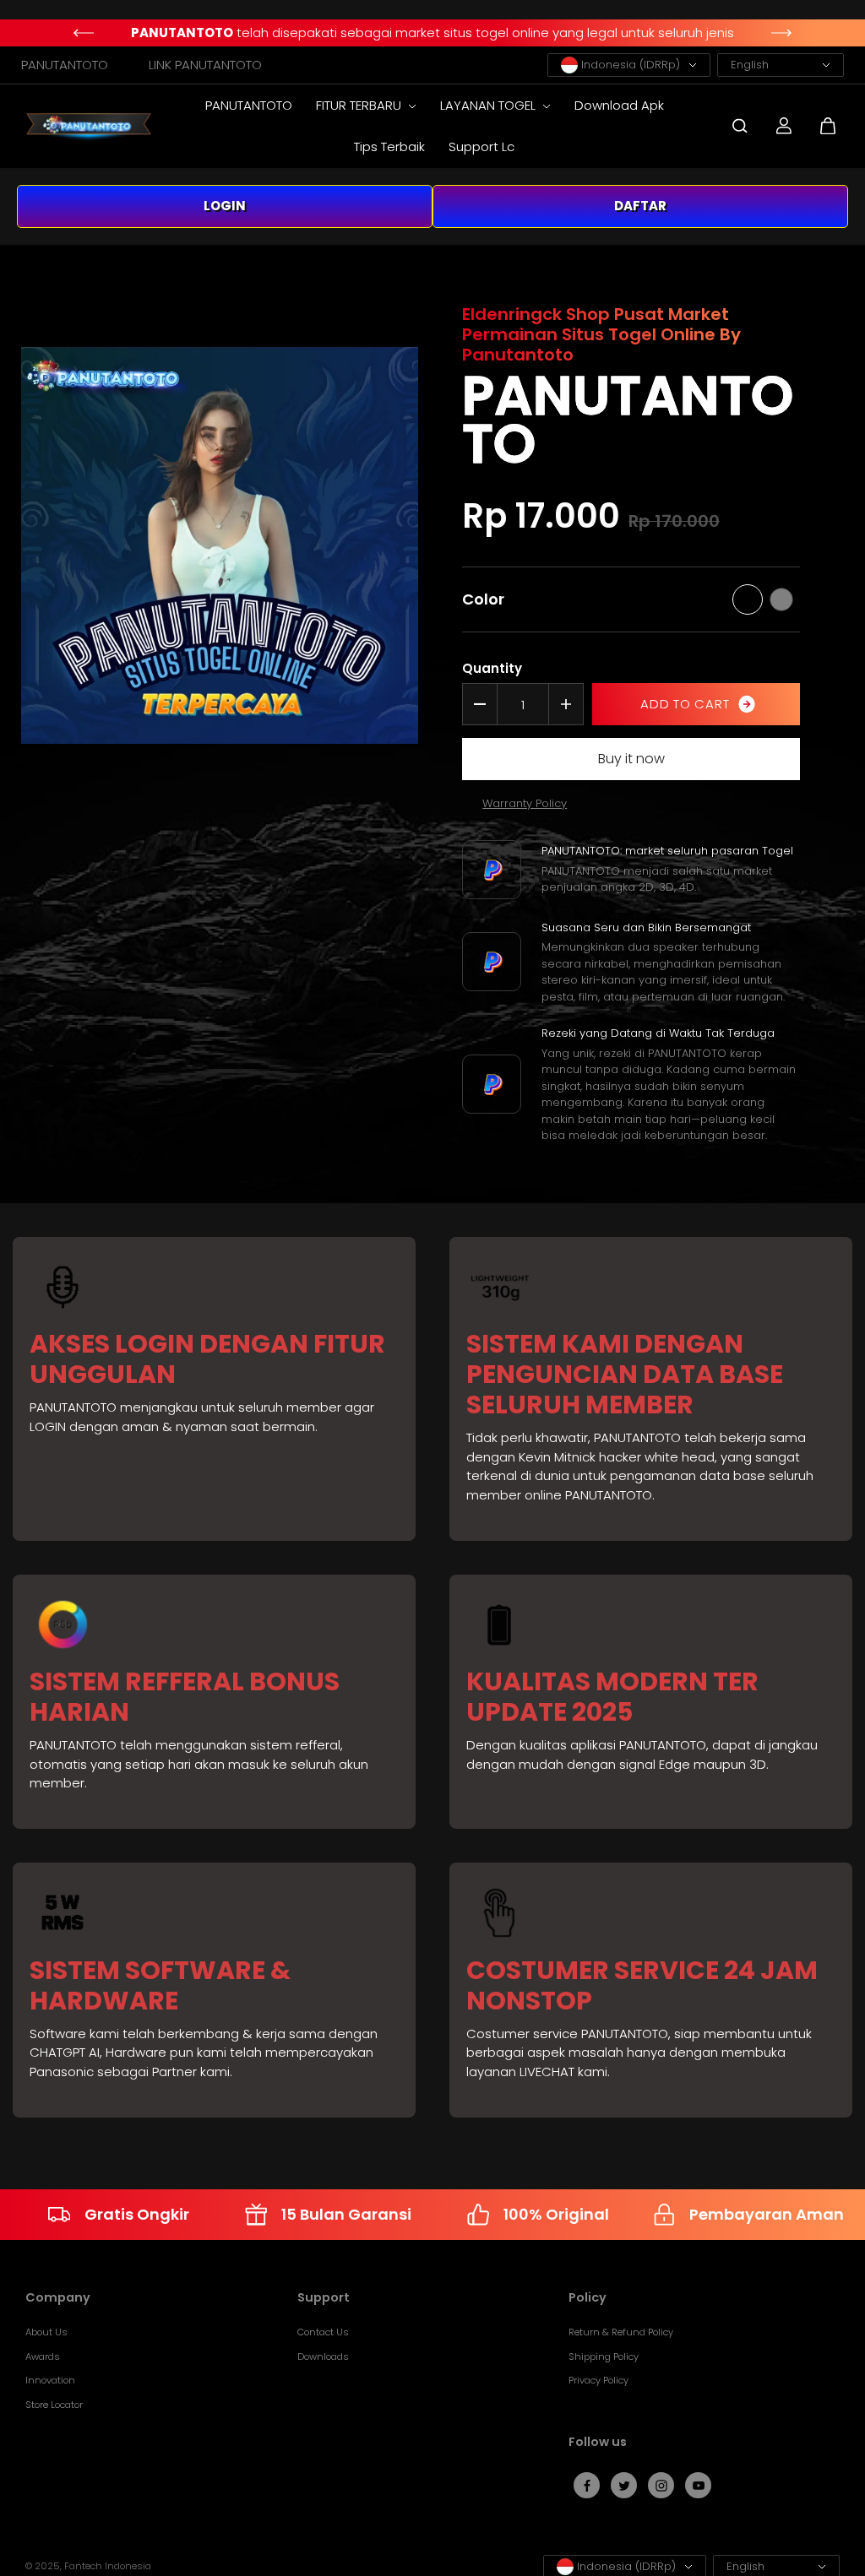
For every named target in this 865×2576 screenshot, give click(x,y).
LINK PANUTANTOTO (205, 65)
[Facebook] (587, 2486)
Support (324, 2298)
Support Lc (481, 146)
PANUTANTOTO (65, 65)
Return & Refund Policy (621, 2332)
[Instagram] (661, 2486)
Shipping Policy (604, 2356)
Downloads (323, 2356)
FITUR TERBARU (360, 105)
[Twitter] (624, 2486)
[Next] (782, 33)
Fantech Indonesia (108, 2566)
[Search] (740, 126)
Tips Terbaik (389, 146)
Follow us (598, 2443)
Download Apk (619, 105)
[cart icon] (828, 126)
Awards (43, 2356)
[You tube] (699, 2486)
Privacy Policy (598, 2380)
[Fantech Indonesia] (89, 126)
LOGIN (225, 206)
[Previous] (83, 33)
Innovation (50, 2380)
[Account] (784, 126)
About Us (46, 2332)
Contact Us (323, 2332)
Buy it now (631, 759)
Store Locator (54, 2405)
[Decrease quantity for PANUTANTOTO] (480, 704)
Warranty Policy (525, 803)
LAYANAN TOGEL (490, 105)
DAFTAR (640, 206)
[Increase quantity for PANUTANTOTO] (566, 704)
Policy (588, 2298)
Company (58, 2298)
